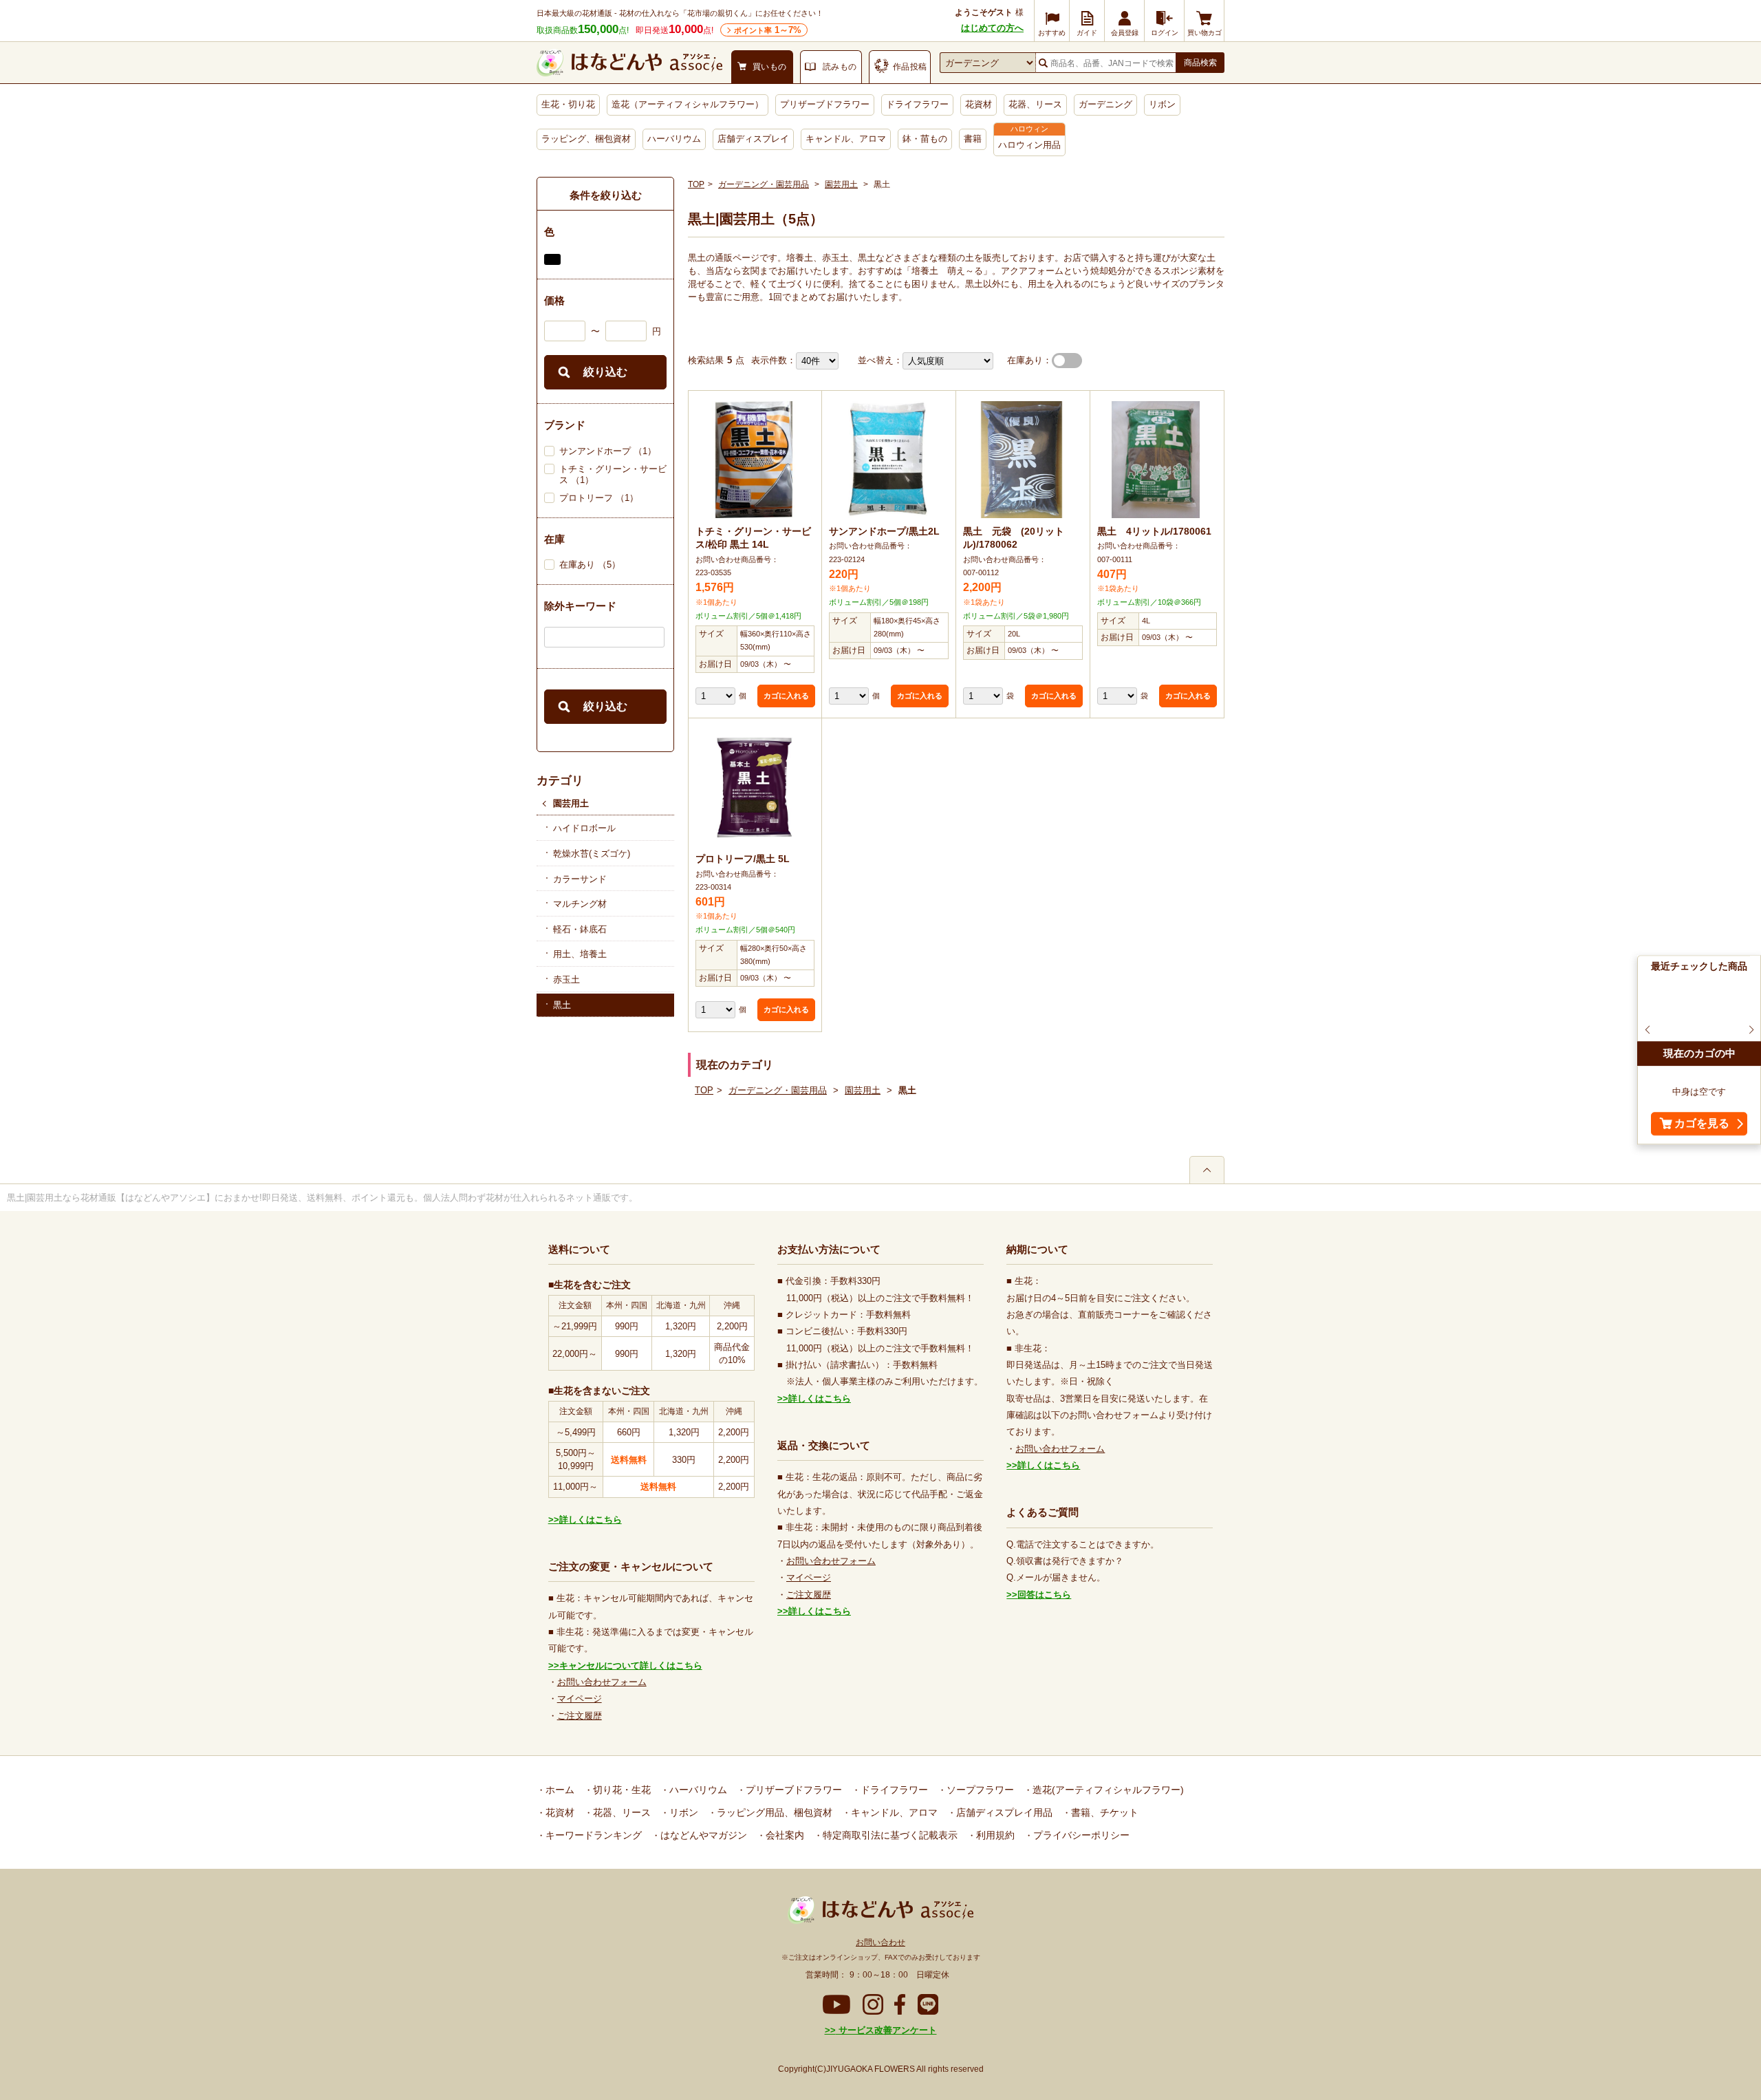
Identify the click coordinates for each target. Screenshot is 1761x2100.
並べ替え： (880, 360)
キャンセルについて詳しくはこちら (631, 1665)
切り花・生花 (620, 1790)
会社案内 (784, 1835)
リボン (1162, 104)
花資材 (979, 104)
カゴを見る (1702, 1124)
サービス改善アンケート (886, 2030)
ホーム (559, 1790)
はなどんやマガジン (702, 1835)
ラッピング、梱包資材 (586, 139)
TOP (696, 184)
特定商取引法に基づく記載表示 (889, 1835)
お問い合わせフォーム (602, 1682)
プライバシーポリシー (1080, 1835)
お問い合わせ (880, 1942)
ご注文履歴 (580, 1716)
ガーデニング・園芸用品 (764, 184)
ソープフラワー (979, 1790)
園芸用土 (571, 803)
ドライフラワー (917, 104)
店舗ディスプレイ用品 (1003, 1812)
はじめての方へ (992, 28)
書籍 (973, 139)
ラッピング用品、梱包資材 (773, 1812)
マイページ (580, 1699)
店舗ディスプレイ (753, 139)
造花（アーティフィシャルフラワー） (688, 104)
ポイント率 (768, 30)
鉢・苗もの (925, 139)
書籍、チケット (1103, 1812)
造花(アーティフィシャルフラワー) (1107, 1790)
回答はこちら (1044, 1595)
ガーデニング (1105, 104)
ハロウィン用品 (1029, 145)
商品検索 (1200, 63)
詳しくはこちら (591, 1520)
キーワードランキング (592, 1835)
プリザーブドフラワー (825, 104)
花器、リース (1035, 104)
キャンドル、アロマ (846, 139)
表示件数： (774, 360)
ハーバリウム (674, 139)
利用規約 (994, 1835)
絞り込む (605, 372)
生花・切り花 (568, 104)
